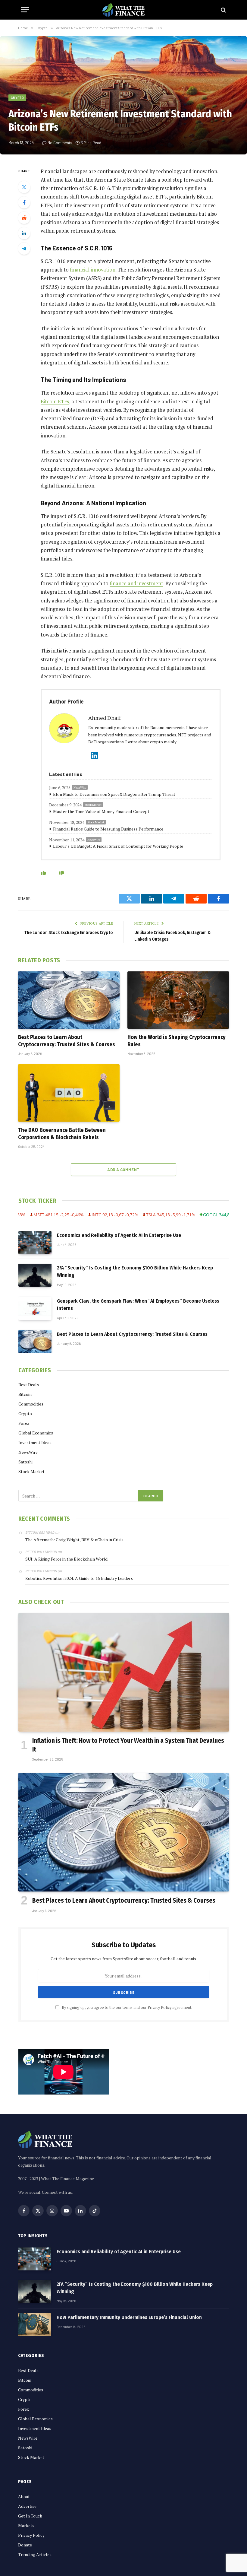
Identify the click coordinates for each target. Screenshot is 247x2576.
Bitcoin (25, 1394)
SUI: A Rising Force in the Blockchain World (66, 1559)
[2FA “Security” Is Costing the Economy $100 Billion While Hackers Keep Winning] (35, 1275)
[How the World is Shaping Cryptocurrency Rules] (178, 1000)
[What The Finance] (123, 10)
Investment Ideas (35, 1442)
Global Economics (36, 1433)
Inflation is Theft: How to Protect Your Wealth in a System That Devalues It (128, 1745)
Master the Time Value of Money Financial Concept (101, 811)
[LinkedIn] (24, 233)
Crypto (17, 98)
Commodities (31, 1404)
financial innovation (93, 270)
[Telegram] (24, 249)
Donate (25, 2545)
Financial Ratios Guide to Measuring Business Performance (108, 829)
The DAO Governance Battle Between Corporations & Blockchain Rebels (62, 1134)
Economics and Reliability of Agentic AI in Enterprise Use (119, 1235)
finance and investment (136, 583)
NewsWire (80, 788)
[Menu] (25, 10)
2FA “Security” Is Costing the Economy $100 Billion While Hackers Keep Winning (135, 1271)
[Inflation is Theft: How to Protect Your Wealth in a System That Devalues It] (124, 1672)
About (24, 2497)
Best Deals (29, 1385)
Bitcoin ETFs (55, 402)
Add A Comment (123, 1170)
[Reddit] (24, 218)
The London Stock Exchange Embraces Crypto (69, 932)
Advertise (27, 2506)
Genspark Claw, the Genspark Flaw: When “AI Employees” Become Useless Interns (138, 1305)
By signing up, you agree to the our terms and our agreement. (127, 2007)
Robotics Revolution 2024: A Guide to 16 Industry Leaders (79, 1578)
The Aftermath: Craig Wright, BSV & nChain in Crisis (74, 1540)
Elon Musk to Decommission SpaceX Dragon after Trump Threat (114, 794)
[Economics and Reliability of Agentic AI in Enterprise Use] (35, 1243)
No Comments (60, 143)
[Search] (223, 10)
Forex (24, 1423)
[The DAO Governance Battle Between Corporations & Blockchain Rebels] (69, 1093)
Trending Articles (35, 2554)
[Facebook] (24, 202)
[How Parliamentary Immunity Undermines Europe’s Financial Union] (35, 2325)
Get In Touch (30, 2516)
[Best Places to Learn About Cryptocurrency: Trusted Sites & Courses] (69, 1000)
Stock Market (93, 805)
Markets (26, 2525)
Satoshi (25, 1462)
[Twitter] (24, 187)
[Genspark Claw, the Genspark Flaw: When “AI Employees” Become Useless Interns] (35, 1308)
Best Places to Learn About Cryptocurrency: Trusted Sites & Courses (67, 1041)
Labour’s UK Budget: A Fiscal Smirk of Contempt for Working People (118, 846)
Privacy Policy (159, 2007)
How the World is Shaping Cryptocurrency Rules (177, 1041)
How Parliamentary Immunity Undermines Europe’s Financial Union (129, 2317)
